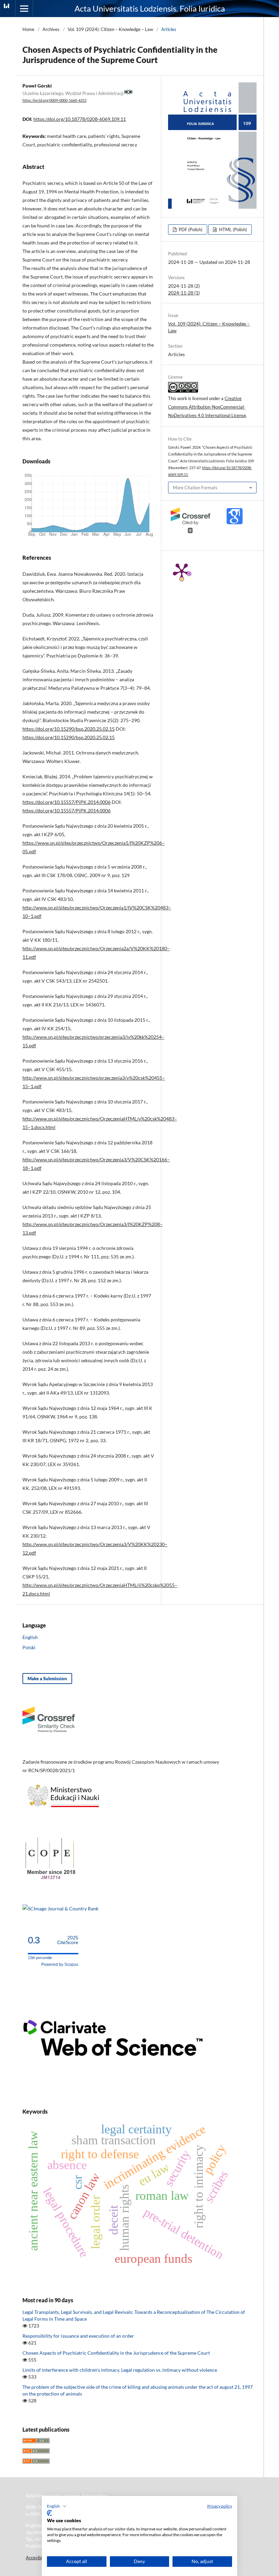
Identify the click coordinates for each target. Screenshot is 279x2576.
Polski (29, 1647)
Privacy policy (220, 2506)
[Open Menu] (24, 9)
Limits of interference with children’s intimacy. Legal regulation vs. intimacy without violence (120, 2370)
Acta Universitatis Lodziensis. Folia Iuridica (150, 8)
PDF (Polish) (190, 229)
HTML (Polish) (233, 229)
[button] (57, 2506)
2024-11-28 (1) (184, 293)
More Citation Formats (195, 488)
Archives (51, 29)
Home (28, 29)
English (30, 1637)
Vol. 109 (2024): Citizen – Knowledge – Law (110, 29)
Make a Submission (47, 1679)
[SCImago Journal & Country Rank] (60, 1909)
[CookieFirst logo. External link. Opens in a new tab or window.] (50, 2513)
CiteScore (68, 1940)
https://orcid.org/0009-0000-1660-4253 (54, 100)
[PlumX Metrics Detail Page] (182, 571)
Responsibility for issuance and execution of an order (78, 2336)
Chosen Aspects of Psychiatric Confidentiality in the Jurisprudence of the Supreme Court (116, 2353)
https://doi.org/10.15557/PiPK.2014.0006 (67, 802)
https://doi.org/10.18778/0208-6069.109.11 (80, 119)
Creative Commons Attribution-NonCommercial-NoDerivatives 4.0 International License (207, 407)
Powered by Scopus (60, 1965)
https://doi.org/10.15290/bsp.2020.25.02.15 (69, 729)
